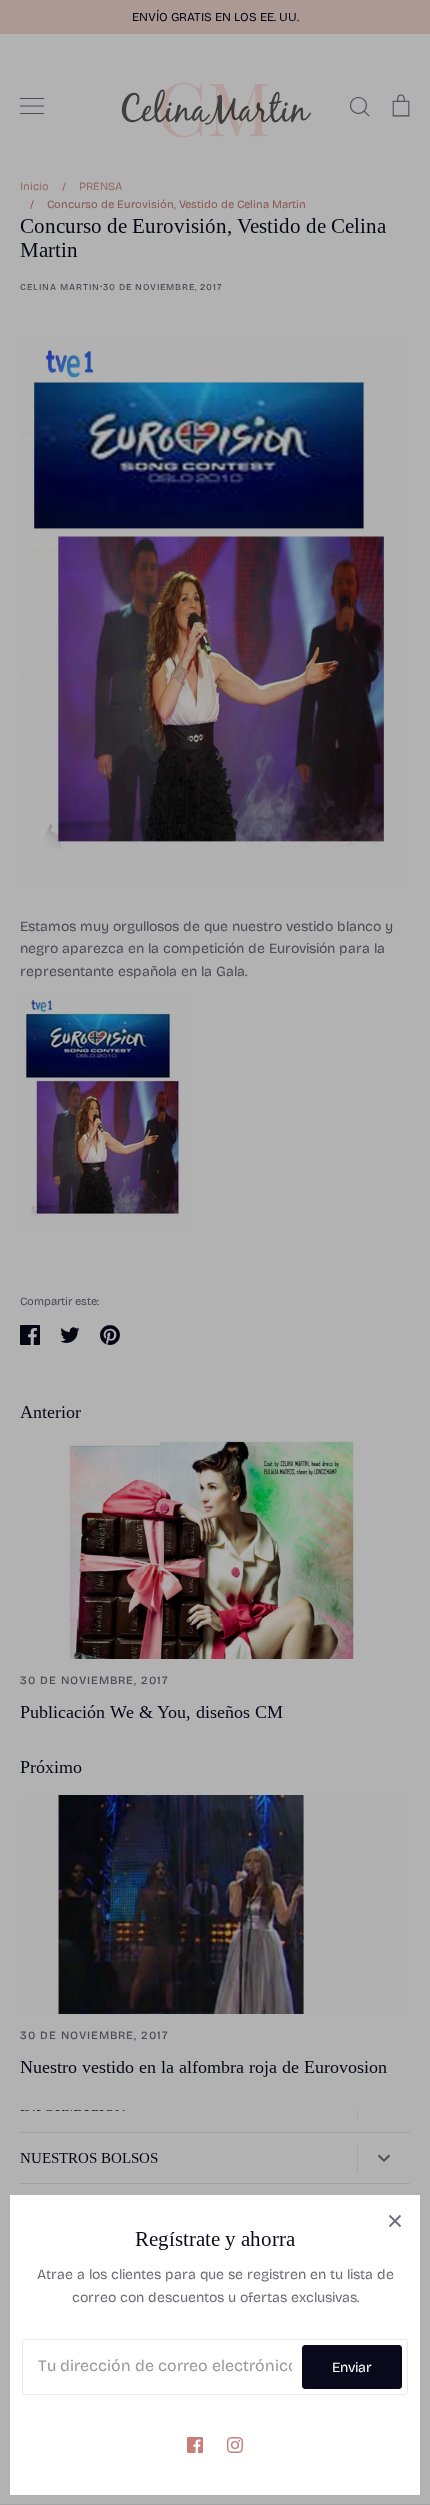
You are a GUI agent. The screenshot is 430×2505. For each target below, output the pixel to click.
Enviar (352, 2367)
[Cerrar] (395, 2220)
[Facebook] (195, 2445)
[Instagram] (235, 2445)
